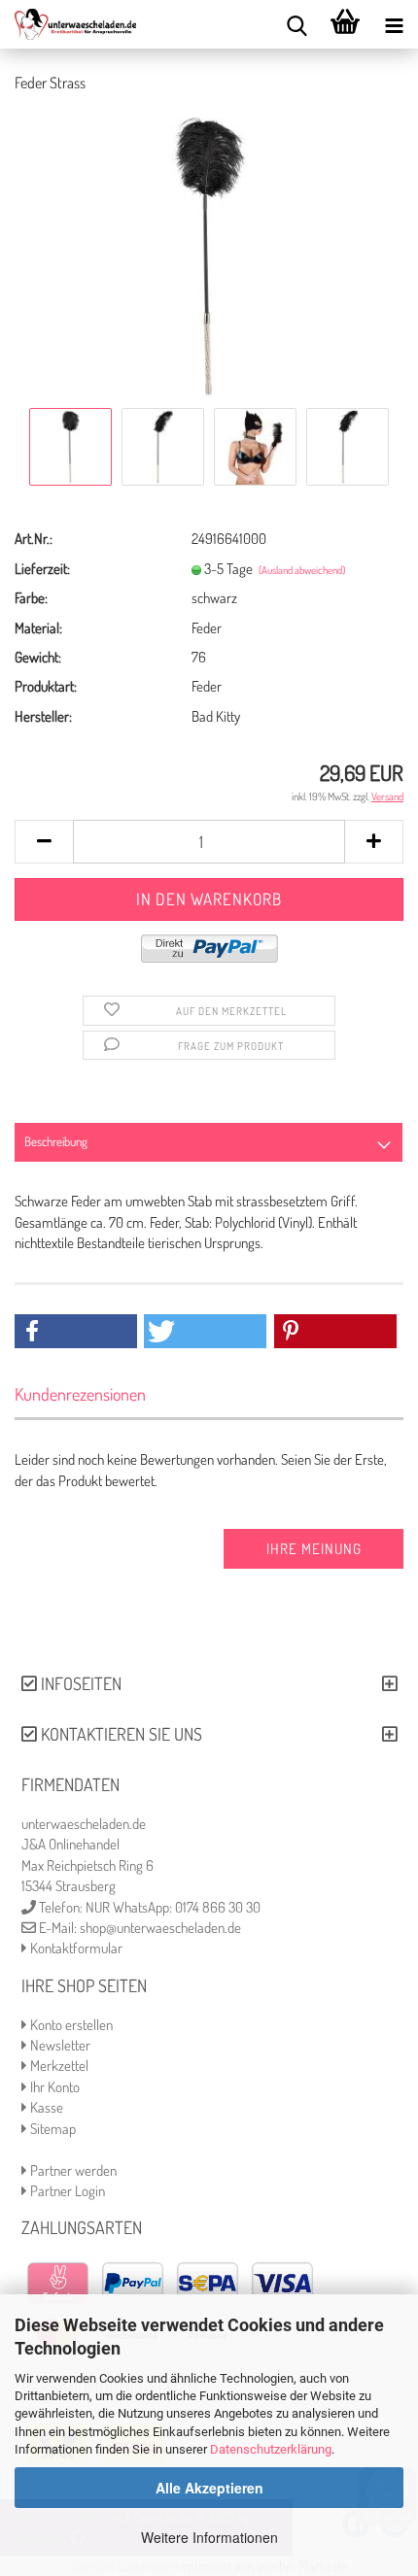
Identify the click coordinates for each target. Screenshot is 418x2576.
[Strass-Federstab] (209, 255)
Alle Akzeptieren (209, 2488)
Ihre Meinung (314, 1549)
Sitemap (52, 2129)
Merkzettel (58, 2066)
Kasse (45, 2107)
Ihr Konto (53, 2087)
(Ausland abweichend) (302, 570)
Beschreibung (56, 1141)
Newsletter (59, 2045)
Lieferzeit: (42, 569)
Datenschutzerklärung (271, 2449)
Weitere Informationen (209, 2537)
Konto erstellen (70, 2025)
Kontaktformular (75, 1948)
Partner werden (72, 2170)
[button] (76, 1331)
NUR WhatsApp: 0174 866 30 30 (173, 1907)
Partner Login (66, 2191)
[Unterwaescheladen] (68, 24)
